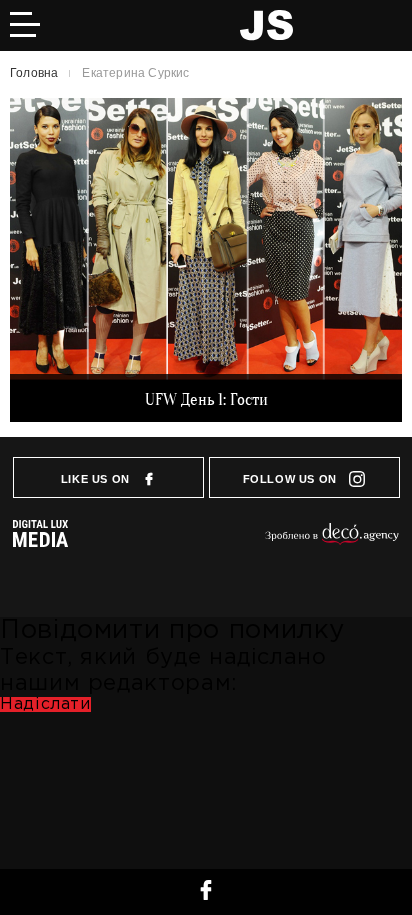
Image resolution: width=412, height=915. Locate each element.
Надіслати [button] (45, 704)
